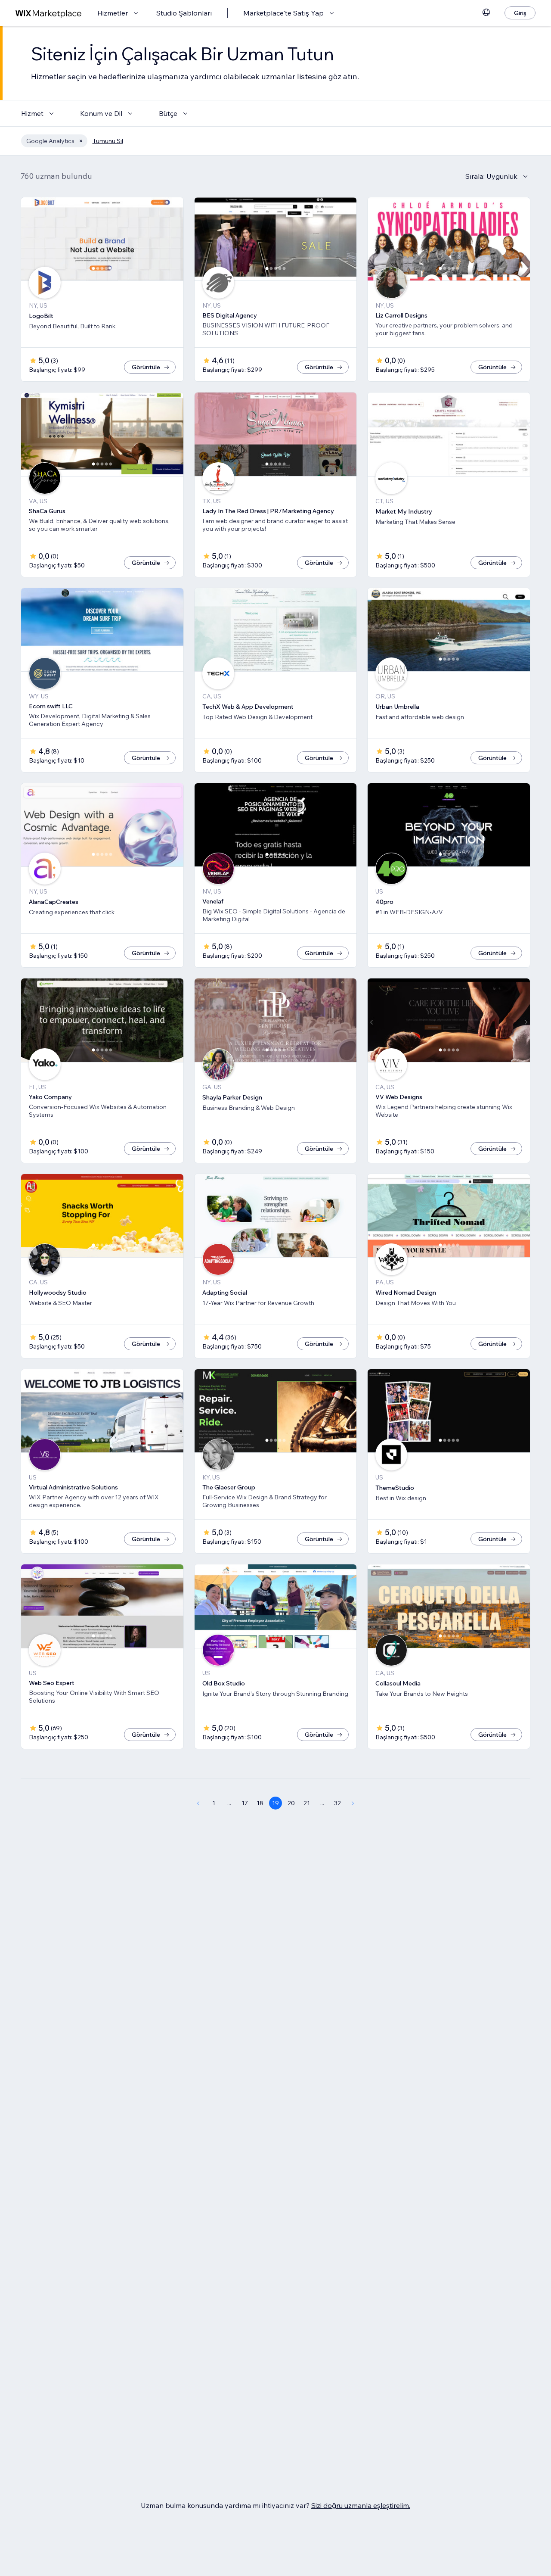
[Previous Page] (198, 1803)
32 (337, 1803)
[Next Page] (353, 1803)
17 (245, 1803)
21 (307, 1803)
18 (260, 1803)
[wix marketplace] (49, 13)
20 (291, 1803)
